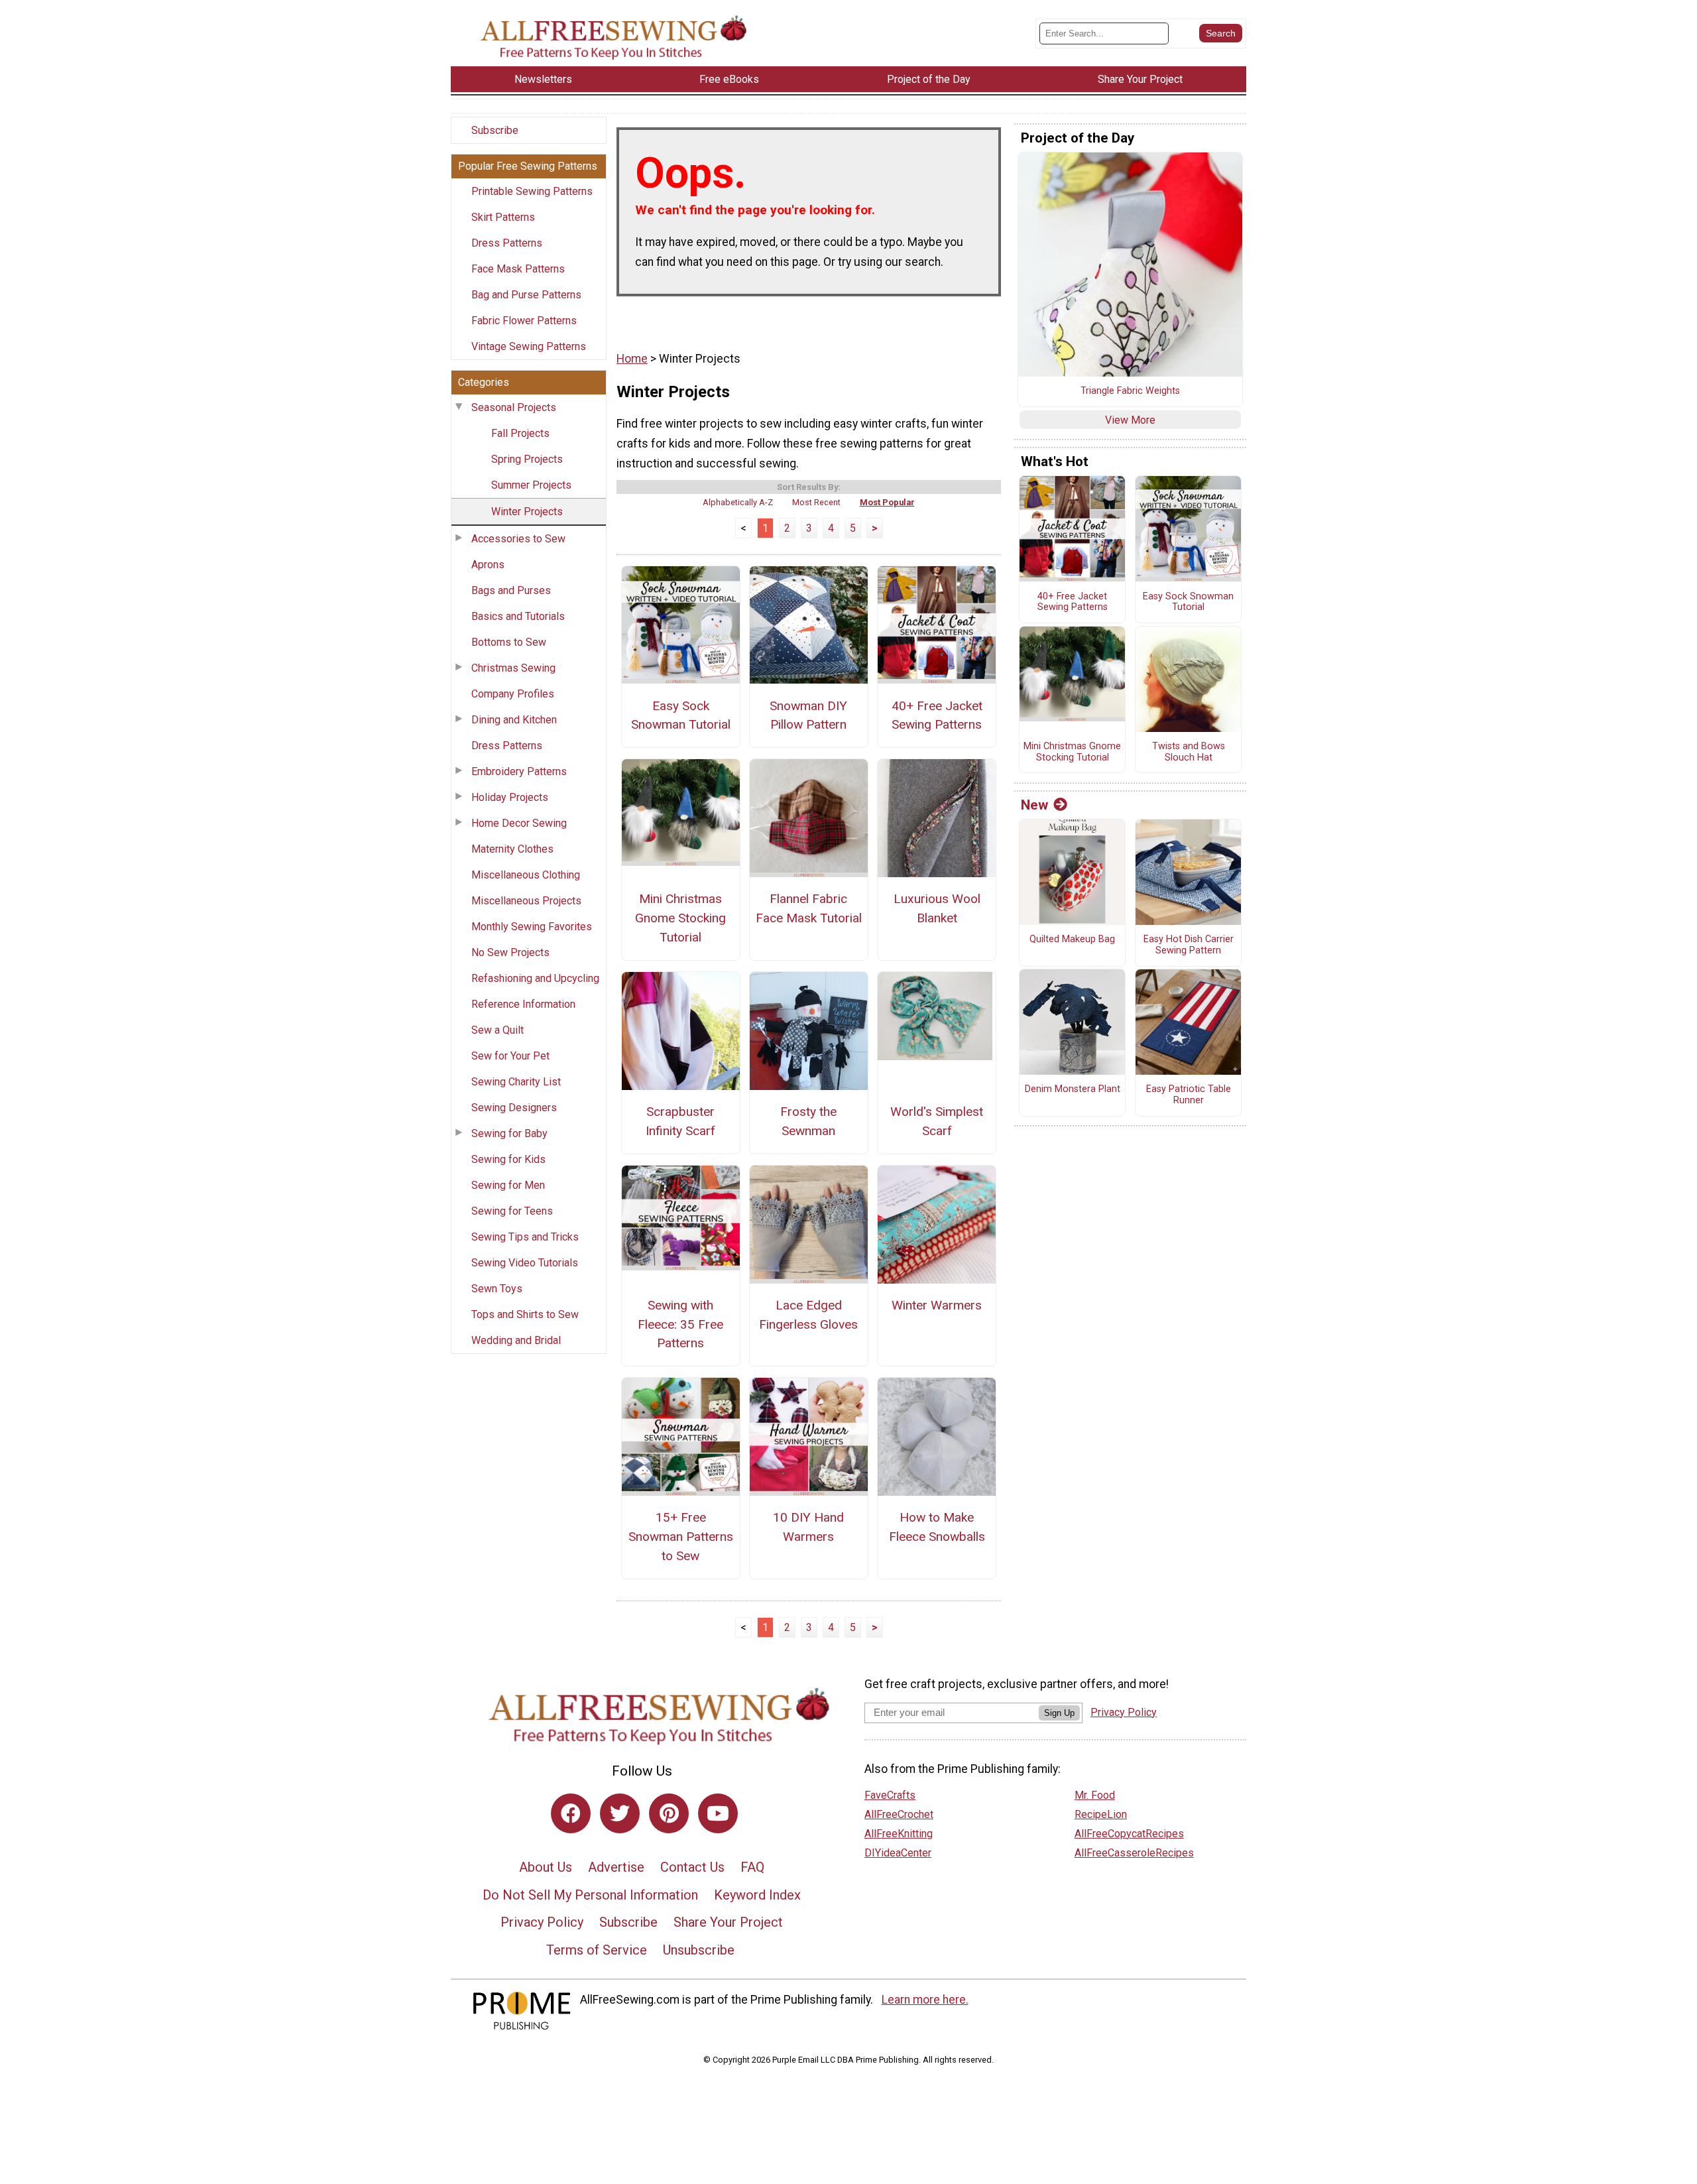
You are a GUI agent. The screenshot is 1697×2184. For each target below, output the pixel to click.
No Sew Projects (510, 952)
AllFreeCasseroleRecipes (1134, 1853)
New (1034, 805)
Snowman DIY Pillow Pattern (808, 715)
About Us (546, 1867)
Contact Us (692, 1867)
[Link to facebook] (571, 1813)
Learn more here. (925, 2000)
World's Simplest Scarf (937, 1121)
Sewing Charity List (516, 1082)
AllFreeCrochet (899, 1814)
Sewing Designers (514, 1108)
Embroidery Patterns (519, 771)
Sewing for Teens (512, 1211)
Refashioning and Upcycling (535, 978)
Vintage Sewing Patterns (529, 346)
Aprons (488, 565)
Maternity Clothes (512, 849)
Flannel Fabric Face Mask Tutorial (809, 908)
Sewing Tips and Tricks (525, 1237)
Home (632, 359)
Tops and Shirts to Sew (525, 1314)
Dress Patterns (507, 243)
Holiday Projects (510, 797)
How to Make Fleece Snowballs (937, 1527)
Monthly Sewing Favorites (532, 927)
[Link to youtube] (718, 1813)
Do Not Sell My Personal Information (590, 1895)
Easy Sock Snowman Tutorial (681, 715)
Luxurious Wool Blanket (937, 908)
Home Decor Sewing (519, 823)
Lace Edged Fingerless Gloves (808, 1315)
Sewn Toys (497, 1289)
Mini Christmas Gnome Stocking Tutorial (680, 918)
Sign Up (1059, 1713)
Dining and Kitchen (514, 720)
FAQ (752, 1867)
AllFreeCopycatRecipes (1129, 1834)
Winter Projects (527, 512)
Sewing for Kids (508, 1159)
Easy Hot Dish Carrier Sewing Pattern (1189, 945)
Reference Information (523, 1004)
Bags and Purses (511, 590)
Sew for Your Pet (510, 1056)
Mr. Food (1095, 1795)
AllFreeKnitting (899, 1834)
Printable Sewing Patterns (532, 191)
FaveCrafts (890, 1795)
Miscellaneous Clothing (526, 875)
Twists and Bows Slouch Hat (1189, 752)
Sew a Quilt (497, 1030)
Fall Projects (520, 433)
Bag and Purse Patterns (526, 295)
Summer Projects (531, 485)
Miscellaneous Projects (526, 901)
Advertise (616, 1867)
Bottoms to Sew (509, 642)
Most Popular (887, 502)
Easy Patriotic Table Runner (1189, 1095)
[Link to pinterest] (669, 1813)
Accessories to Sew (518, 539)
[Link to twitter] (620, 1813)
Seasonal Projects (514, 407)
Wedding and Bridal (516, 1340)
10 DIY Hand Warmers (808, 1527)
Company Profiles (513, 694)
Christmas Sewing (513, 668)
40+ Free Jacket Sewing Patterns (937, 715)
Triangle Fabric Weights (1130, 391)
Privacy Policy (542, 1922)
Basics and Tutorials (518, 616)
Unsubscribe (699, 1950)
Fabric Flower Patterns (524, 321)
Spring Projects (527, 459)
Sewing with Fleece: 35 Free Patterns (680, 1324)
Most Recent (816, 502)
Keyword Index (757, 1895)
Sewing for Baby (509, 1133)
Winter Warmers (937, 1305)
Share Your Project (728, 1922)
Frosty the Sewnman (808, 1121)
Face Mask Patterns (518, 269)
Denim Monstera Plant (1073, 1089)
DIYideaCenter (898, 1853)
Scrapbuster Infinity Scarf (680, 1121)
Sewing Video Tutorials (525, 1263)
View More (1130, 420)
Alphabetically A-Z (738, 502)
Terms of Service (597, 1950)
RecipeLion (1101, 1814)
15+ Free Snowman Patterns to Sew (681, 1537)
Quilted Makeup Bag (1072, 940)
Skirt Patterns (503, 217)
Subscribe (495, 130)
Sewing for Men (508, 1185)
